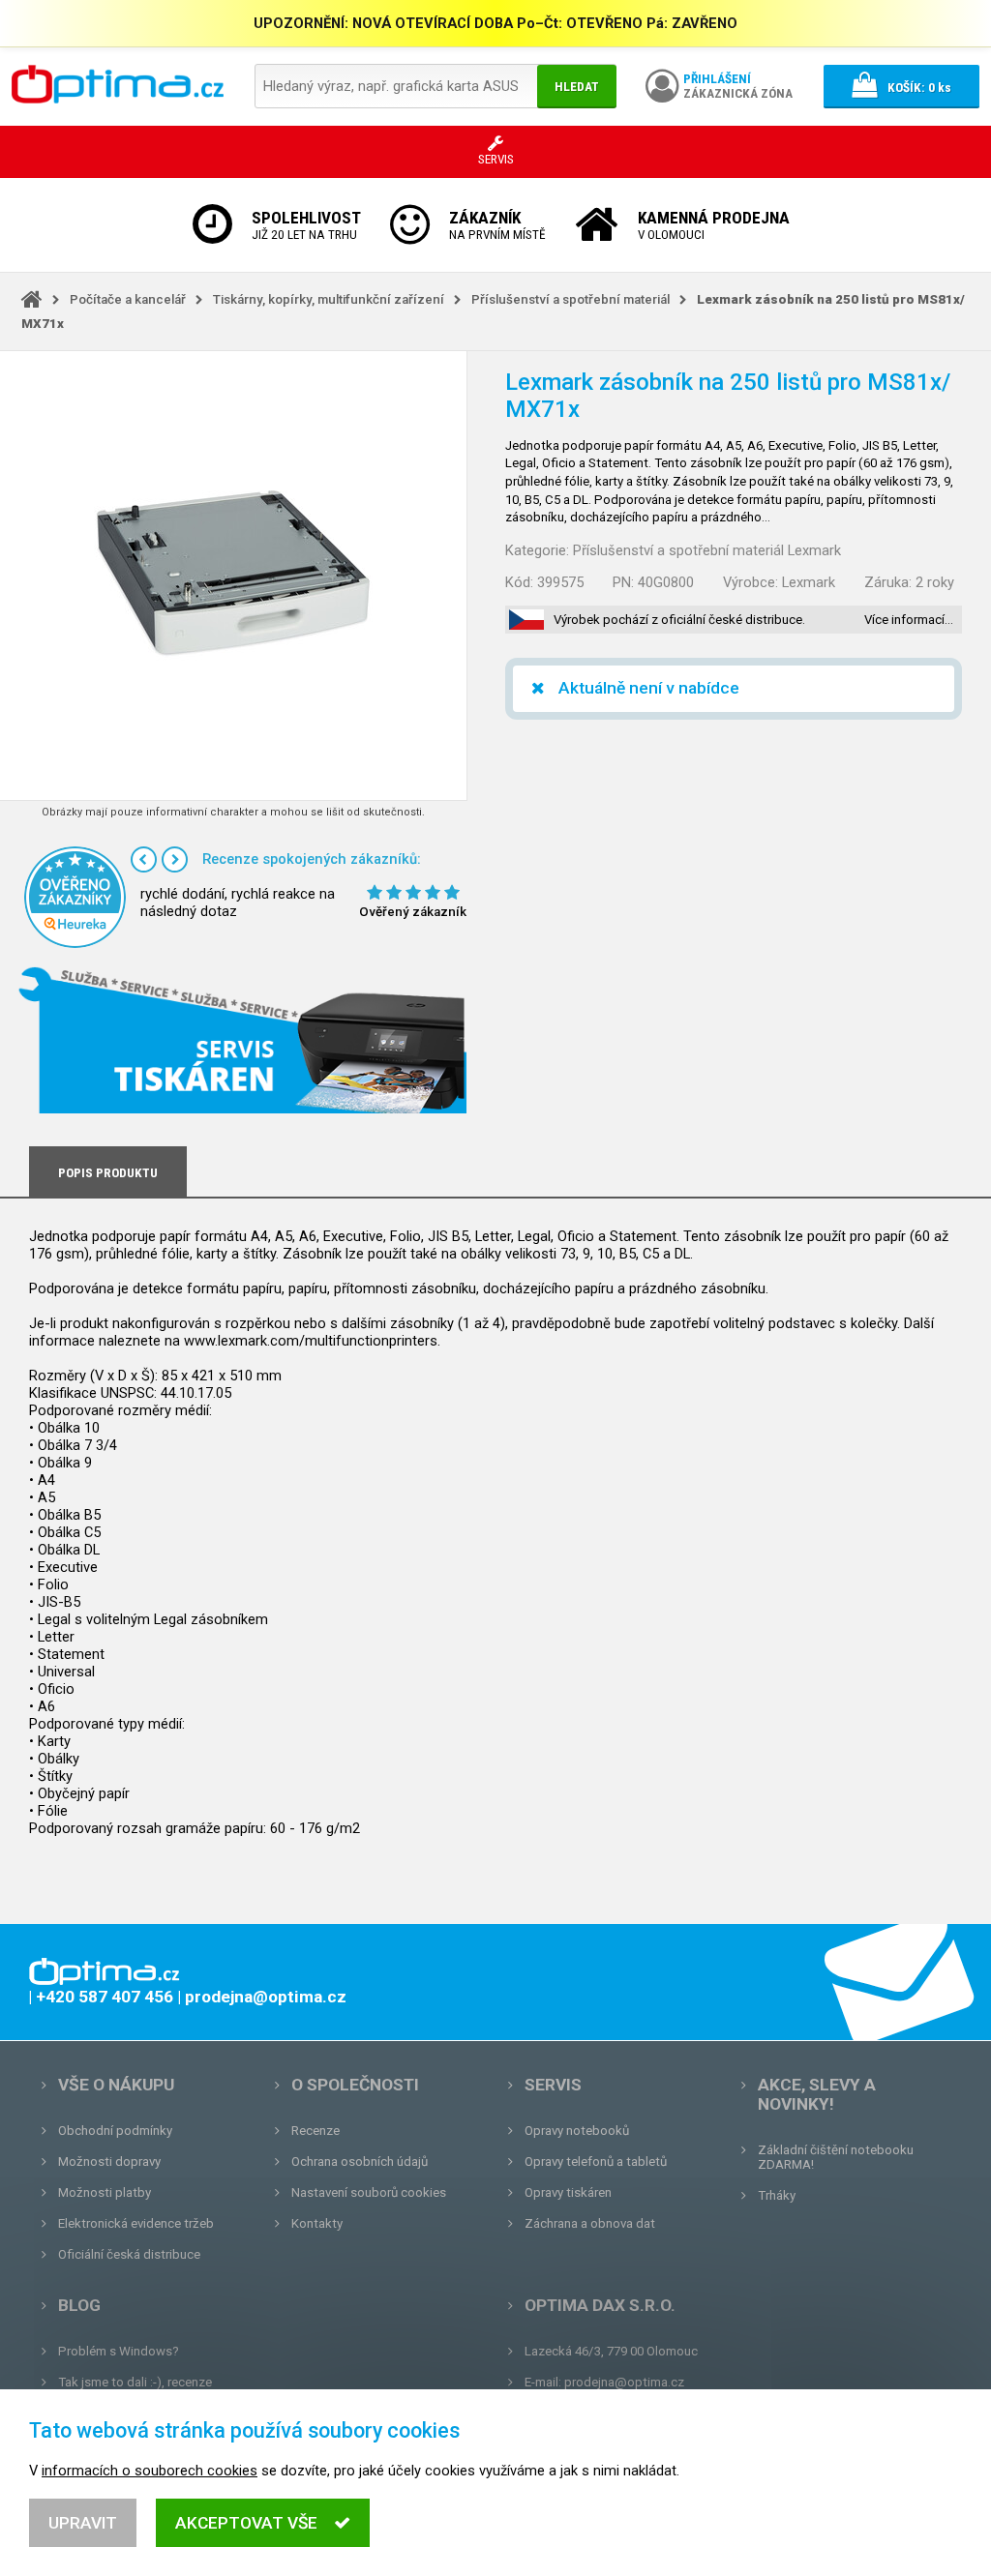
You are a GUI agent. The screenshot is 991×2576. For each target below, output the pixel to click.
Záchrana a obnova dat (590, 2223)
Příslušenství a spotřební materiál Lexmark (707, 550)
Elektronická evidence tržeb (136, 2223)
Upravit (83, 2523)
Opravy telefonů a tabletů (596, 2161)
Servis (553, 2085)
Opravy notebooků (577, 2131)
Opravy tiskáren (568, 2192)
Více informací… (909, 620)
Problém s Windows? (119, 2351)
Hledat (577, 87)
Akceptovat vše (246, 2523)
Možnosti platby (105, 2192)
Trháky (777, 2195)
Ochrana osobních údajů (360, 2161)
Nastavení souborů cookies (369, 2192)
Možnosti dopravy (109, 2161)
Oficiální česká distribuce (129, 2254)
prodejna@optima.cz (624, 2382)
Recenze (315, 2131)
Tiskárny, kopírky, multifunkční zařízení (329, 299)
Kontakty (317, 2223)
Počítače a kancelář (128, 299)
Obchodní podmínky (115, 2131)
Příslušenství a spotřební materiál (571, 299)
